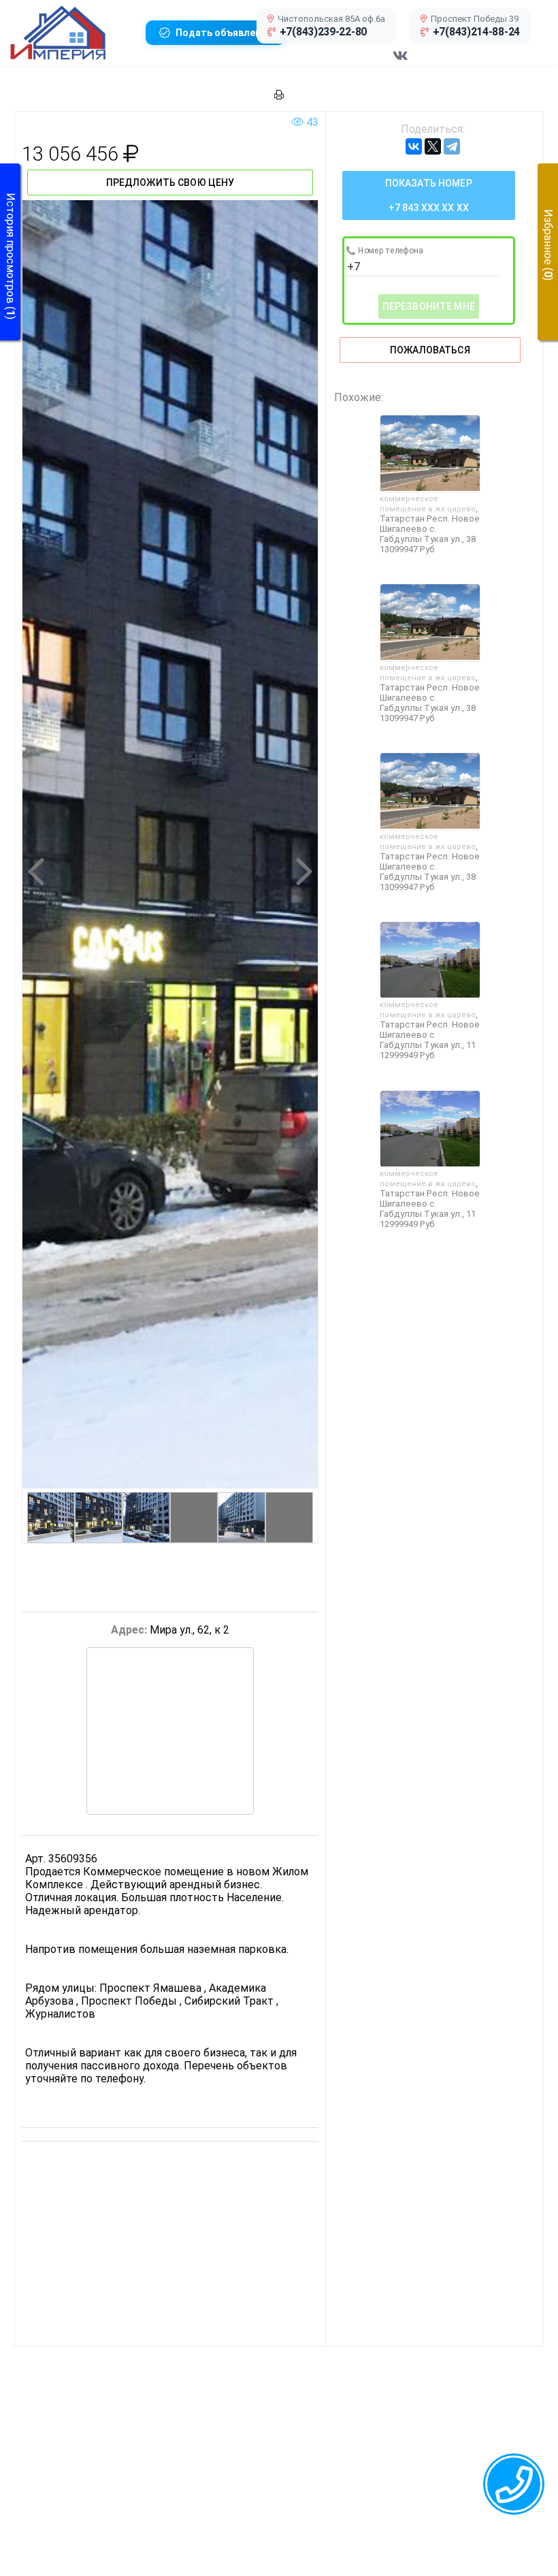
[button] (72, 33)
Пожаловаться (430, 350)
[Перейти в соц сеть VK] (400, 63)
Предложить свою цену (170, 182)
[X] (433, 146)
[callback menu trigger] (514, 2484)
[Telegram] (452, 146)
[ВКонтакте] (414, 146)
